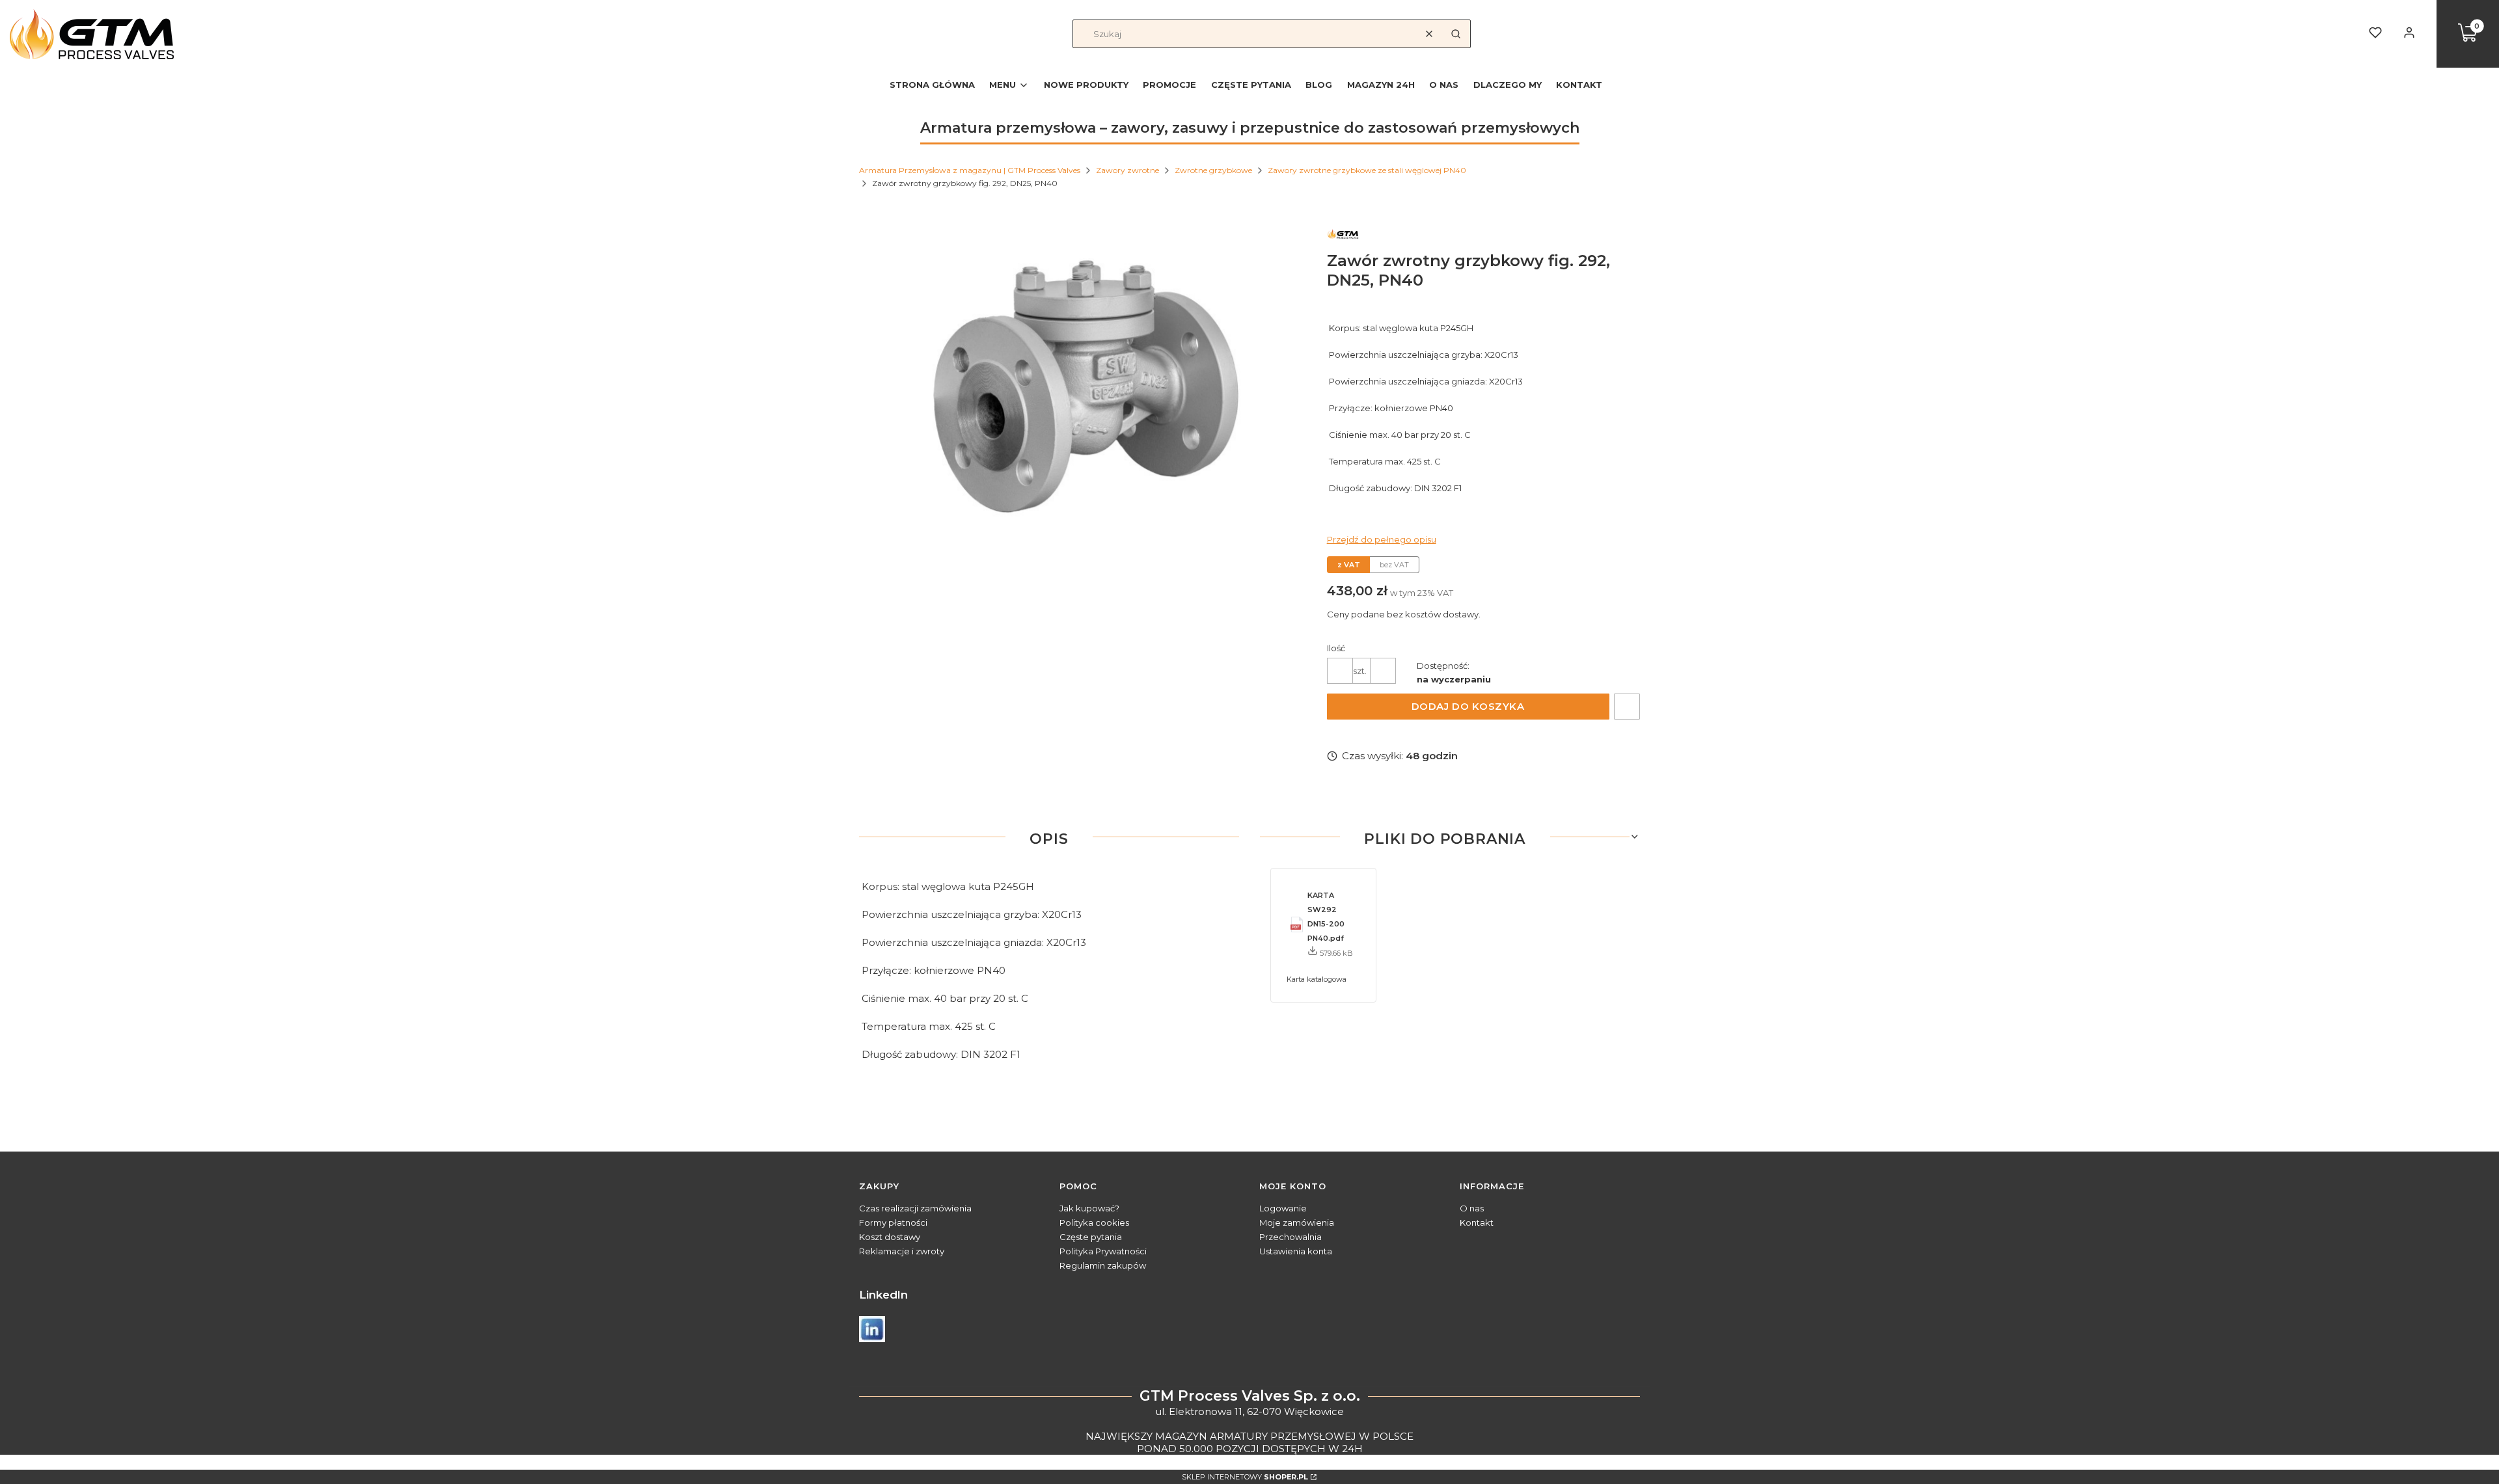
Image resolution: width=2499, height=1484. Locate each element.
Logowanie (1283, 1208)
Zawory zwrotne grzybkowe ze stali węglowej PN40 (1367, 170)
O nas (1472, 1208)
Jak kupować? (1089, 1208)
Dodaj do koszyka (1468, 706)
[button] (1456, 34)
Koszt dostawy (890, 1237)
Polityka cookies (1094, 1222)
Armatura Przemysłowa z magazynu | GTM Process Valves (970, 170)
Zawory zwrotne (1127, 170)
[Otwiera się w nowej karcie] (872, 1329)
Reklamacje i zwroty (902, 1251)
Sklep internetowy (1245, 1477)
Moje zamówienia (1297, 1222)
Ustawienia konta (1296, 1251)
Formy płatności (893, 1222)
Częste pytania (1091, 1237)
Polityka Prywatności (1103, 1251)
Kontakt (1477, 1222)
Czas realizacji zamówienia (915, 1208)
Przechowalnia (1290, 1237)
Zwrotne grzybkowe (1213, 170)
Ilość (1336, 648)
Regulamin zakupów (1103, 1265)
